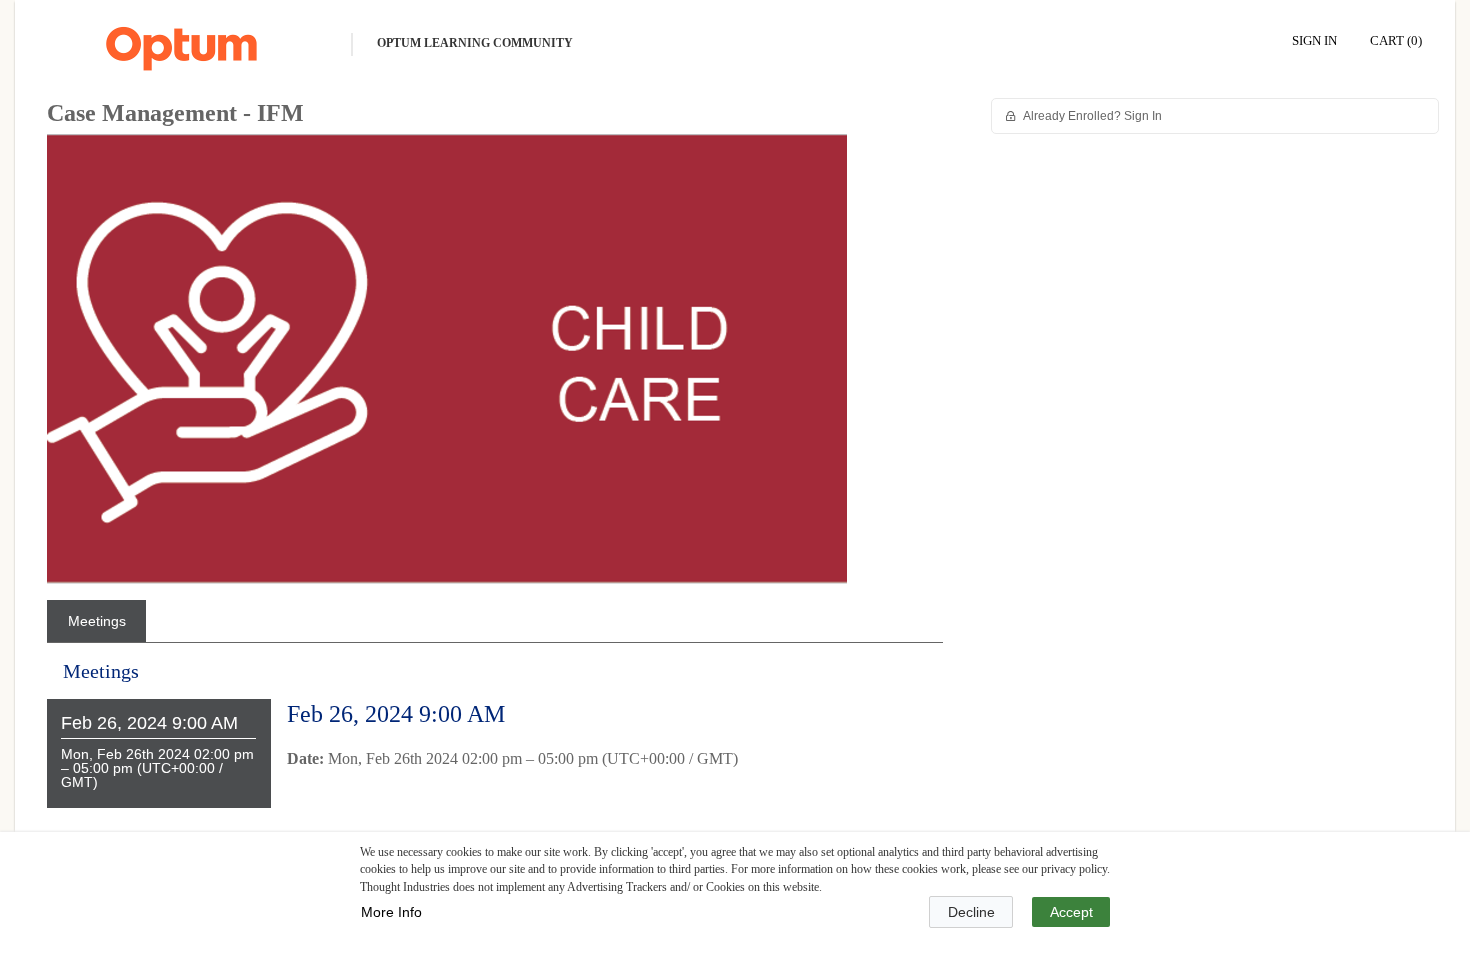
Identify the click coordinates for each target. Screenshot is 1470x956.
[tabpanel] (495, 749)
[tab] (96, 621)
